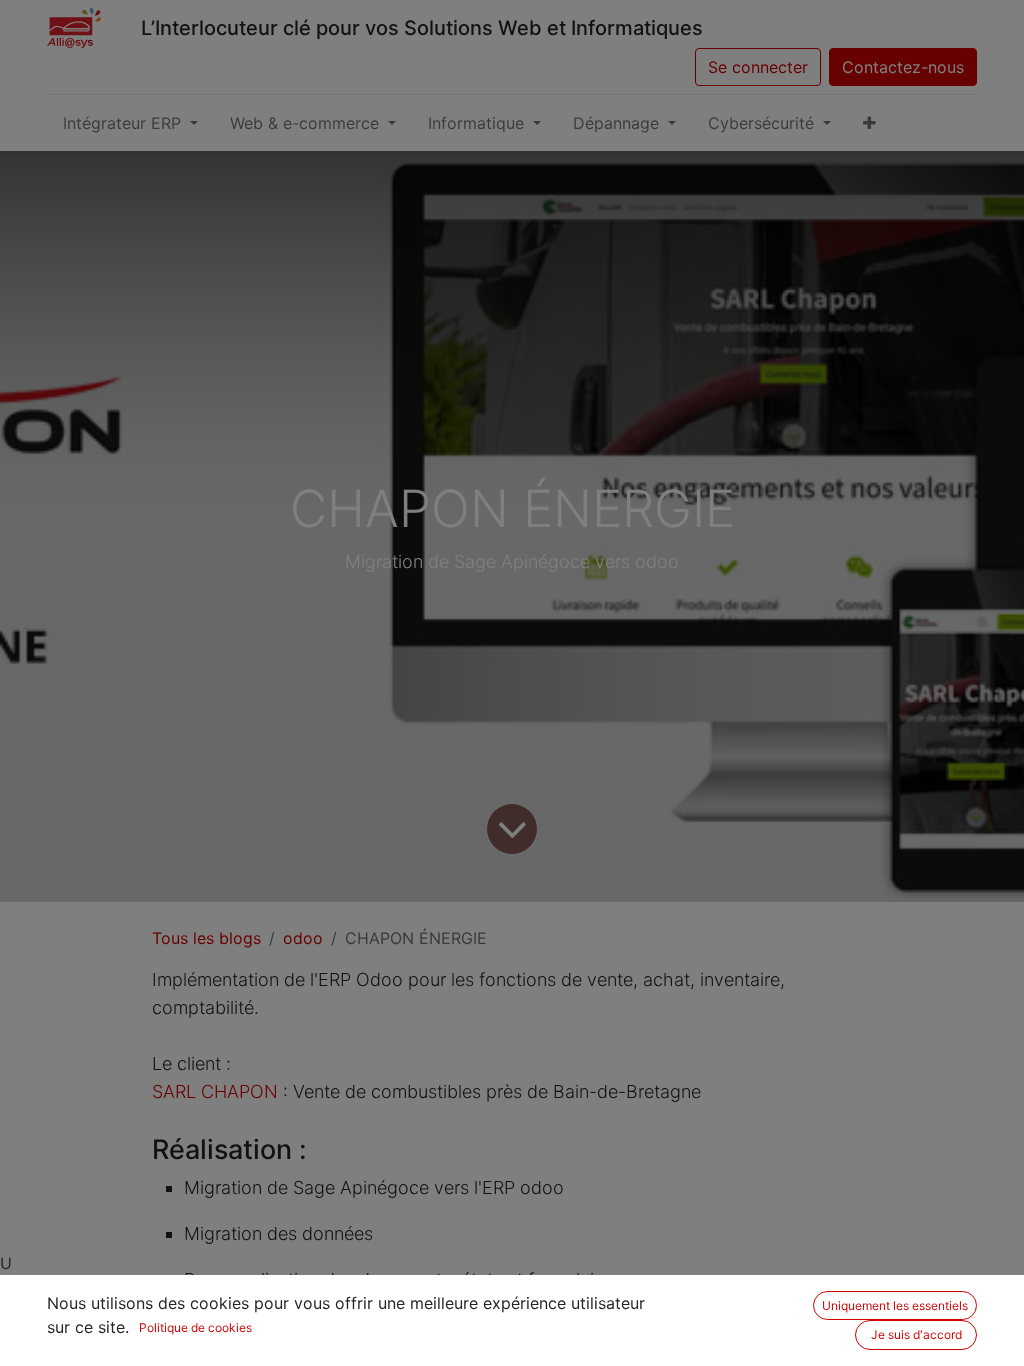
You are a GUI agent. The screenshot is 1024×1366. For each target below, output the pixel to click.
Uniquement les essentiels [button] (895, 1305)
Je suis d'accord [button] (916, 1334)
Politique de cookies (195, 1327)
